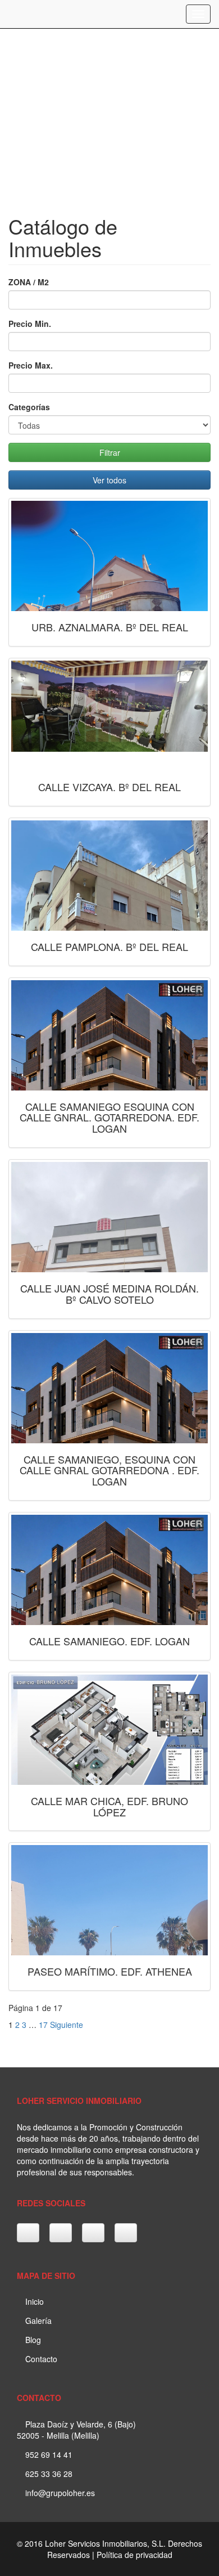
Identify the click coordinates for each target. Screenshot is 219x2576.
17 (43, 2025)
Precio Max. (31, 365)
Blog (32, 2340)
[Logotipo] (8, 14)
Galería (37, 2321)
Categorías (29, 407)
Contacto (40, 2359)
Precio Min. (30, 324)
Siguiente (67, 2025)
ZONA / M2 (29, 282)
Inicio (33, 2301)
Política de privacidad (134, 2555)
